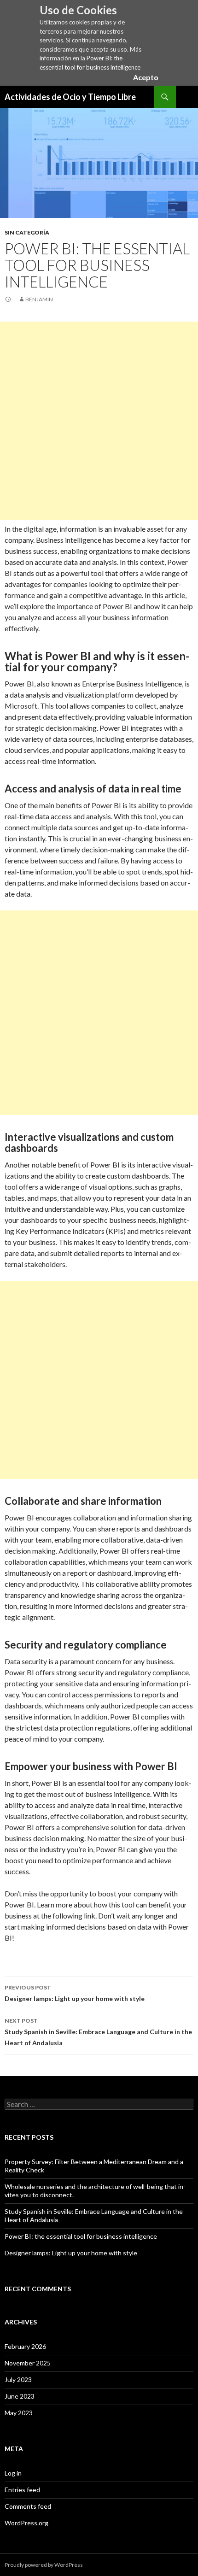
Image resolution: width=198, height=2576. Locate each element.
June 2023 (20, 2396)
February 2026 (25, 2346)
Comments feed (28, 2506)
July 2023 (18, 2379)
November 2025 (28, 2363)
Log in (13, 2473)
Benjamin (39, 299)
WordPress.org (26, 2523)
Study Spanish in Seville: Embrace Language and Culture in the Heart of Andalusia (98, 2032)
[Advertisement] (99, 421)
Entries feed (22, 2490)
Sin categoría (27, 232)
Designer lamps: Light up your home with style (75, 1993)
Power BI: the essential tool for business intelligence (81, 2236)
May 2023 (19, 2413)
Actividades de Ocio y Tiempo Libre (70, 97)
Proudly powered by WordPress (44, 2565)
